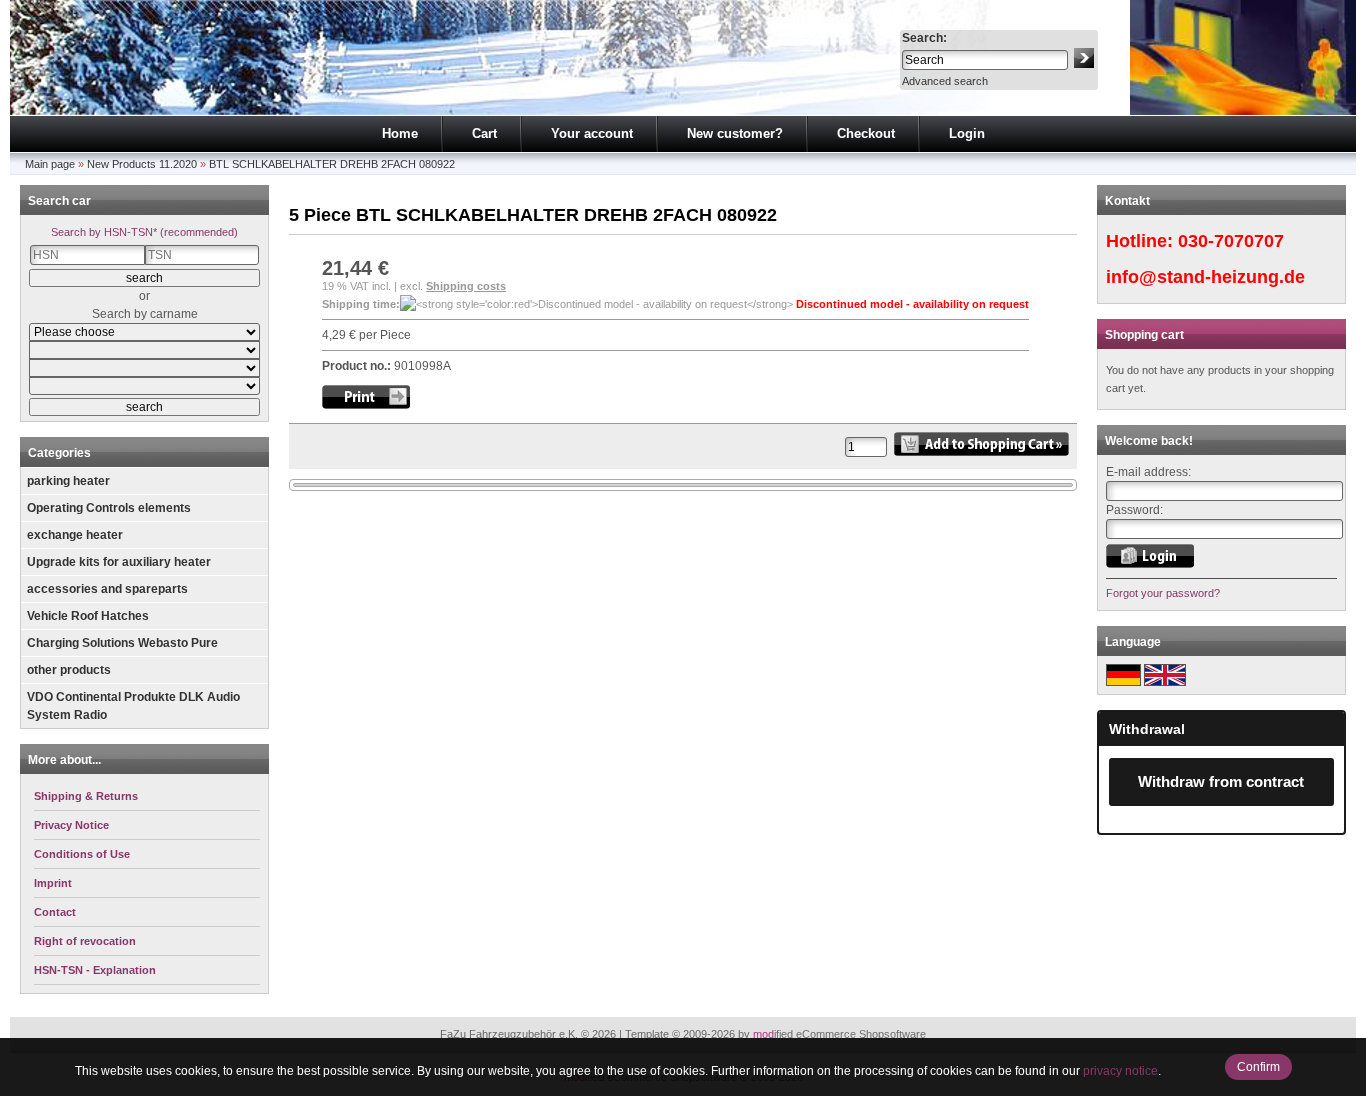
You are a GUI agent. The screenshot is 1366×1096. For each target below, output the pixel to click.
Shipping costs (466, 286)
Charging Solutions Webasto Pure (122, 643)
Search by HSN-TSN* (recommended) (144, 232)
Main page (50, 164)
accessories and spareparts (107, 589)
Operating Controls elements (109, 508)
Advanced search (945, 81)
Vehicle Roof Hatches (88, 616)
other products (69, 670)
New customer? (735, 133)
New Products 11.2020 (142, 164)
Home (400, 133)
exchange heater (75, 535)
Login (967, 133)
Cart (484, 133)
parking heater (68, 481)
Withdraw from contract (1221, 781)
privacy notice (1120, 1071)
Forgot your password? (1163, 593)
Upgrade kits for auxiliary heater (119, 562)
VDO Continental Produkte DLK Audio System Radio (133, 706)
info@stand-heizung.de (1205, 277)
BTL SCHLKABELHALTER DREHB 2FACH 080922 (332, 164)
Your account (592, 133)
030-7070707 (1231, 241)
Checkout (866, 133)
